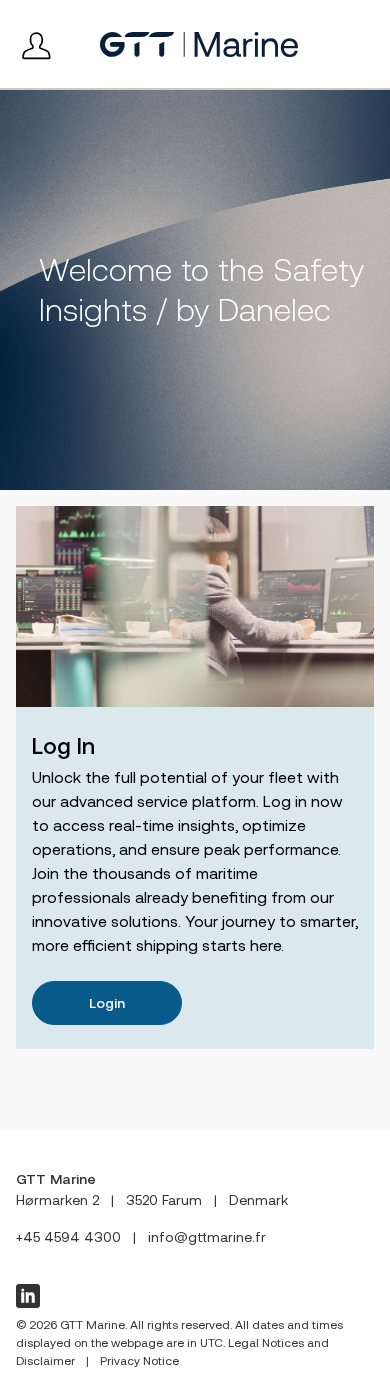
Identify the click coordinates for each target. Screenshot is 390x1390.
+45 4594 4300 (68, 1237)
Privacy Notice (139, 1361)
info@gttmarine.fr (207, 1237)
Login (107, 1003)
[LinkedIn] (28, 1296)
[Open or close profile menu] (36, 44)
